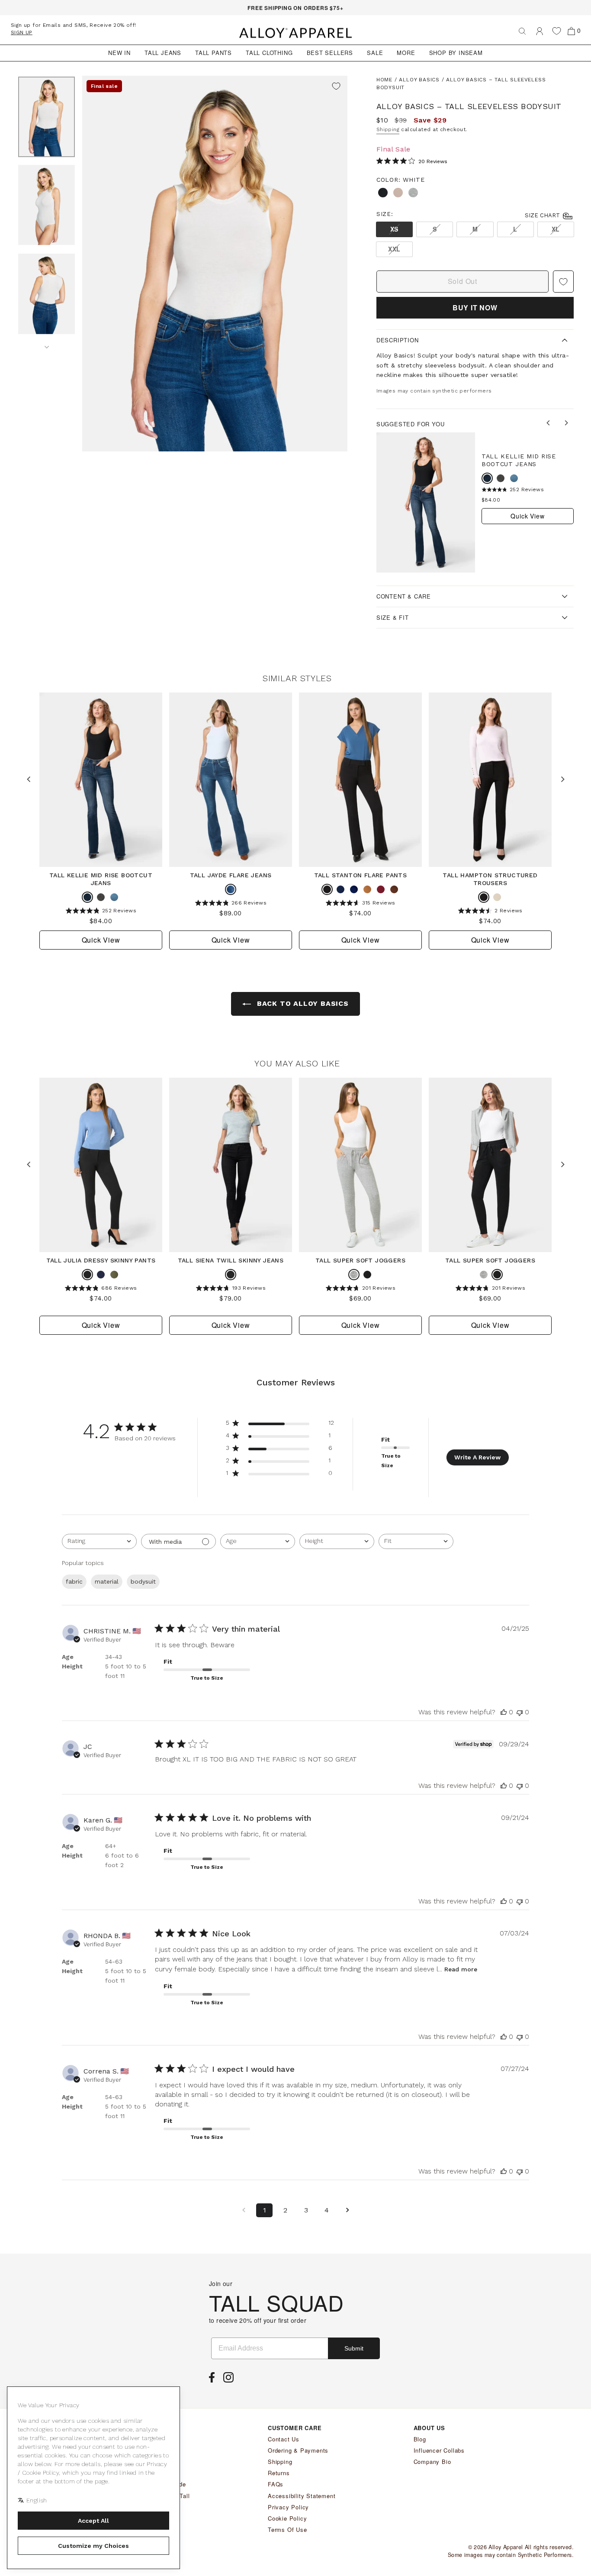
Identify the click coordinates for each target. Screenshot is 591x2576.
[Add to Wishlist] (336, 87)
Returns (279, 2473)
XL (556, 229)
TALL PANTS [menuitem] (214, 53)
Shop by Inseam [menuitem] (456, 53)
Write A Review (477, 1457)
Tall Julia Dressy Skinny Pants (101, 1260)
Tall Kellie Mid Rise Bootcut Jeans (519, 460)
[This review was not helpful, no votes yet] (520, 1712)
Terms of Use (287, 2529)
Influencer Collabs (439, 2450)
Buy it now (475, 308)
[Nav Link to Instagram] (231, 2380)
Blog (420, 2439)
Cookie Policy (287, 2518)
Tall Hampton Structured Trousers (490, 879)
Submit (354, 2348)
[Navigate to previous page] (244, 2210)
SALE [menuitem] (375, 53)
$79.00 (230, 1298)
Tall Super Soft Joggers (360, 1260)
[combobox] (99, 1541)
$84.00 (491, 500)
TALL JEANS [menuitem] (163, 53)
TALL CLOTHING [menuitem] (269, 53)
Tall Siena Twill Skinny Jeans (231, 1260)
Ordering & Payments (298, 2450)
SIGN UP (22, 32)
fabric (74, 1581)
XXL (394, 249)
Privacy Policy (288, 2507)
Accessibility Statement (302, 2496)
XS (394, 229)
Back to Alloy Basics (302, 1003)
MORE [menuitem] (406, 53)
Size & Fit (393, 617)
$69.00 (360, 1298)
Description (398, 340)
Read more (461, 1969)
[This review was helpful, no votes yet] (504, 1712)
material (107, 1581)
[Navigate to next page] (347, 2210)
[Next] (47, 344)
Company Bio (432, 2462)
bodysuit (143, 1581)
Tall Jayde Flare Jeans (231, 875)
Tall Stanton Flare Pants (361, 875)
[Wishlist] (557, 31)
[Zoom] (215, 264)
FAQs (276, 2484)
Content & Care (404, 596)
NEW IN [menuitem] (119, 53)
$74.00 (360, 913)
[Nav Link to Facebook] (214, 2380)
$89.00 (230, 913)
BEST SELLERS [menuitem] (330, 53)
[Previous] (549, 424)
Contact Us (284, 2439)
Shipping (388, 129)
